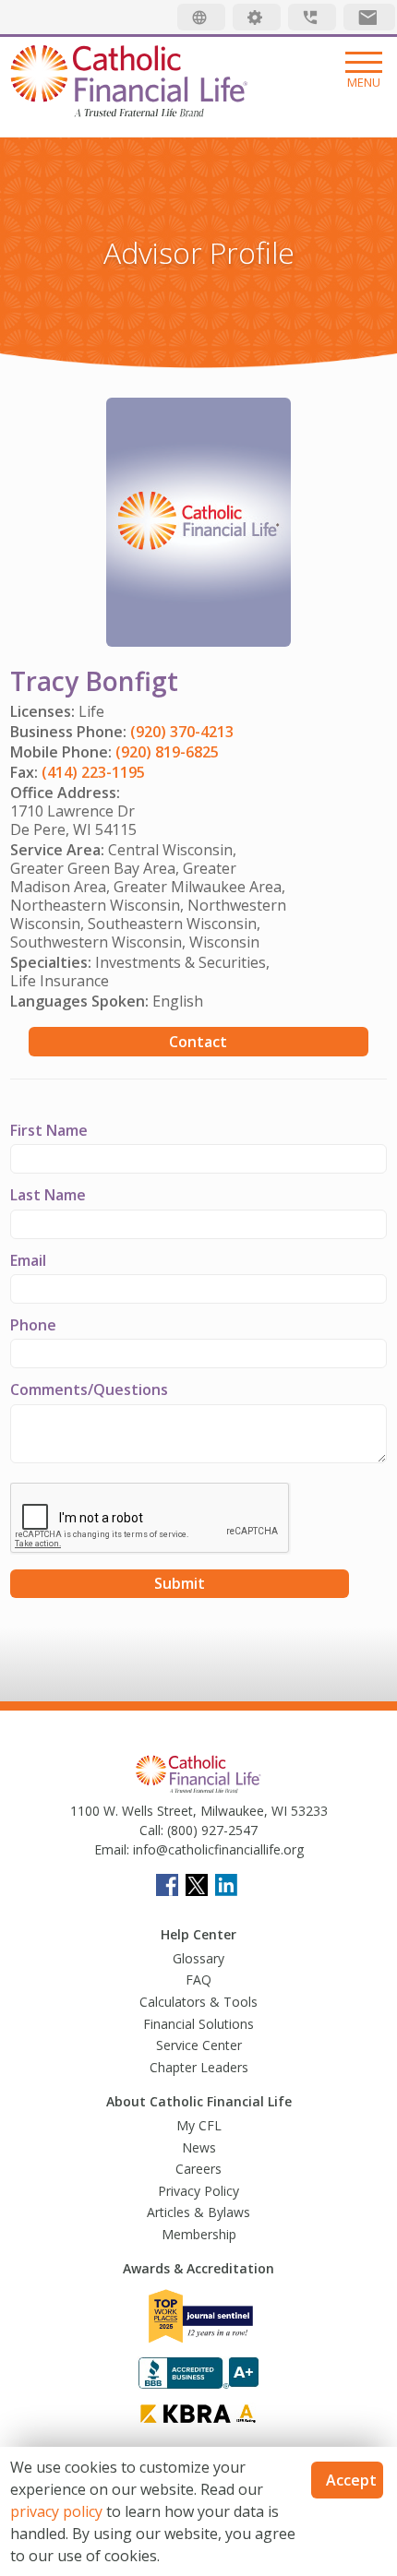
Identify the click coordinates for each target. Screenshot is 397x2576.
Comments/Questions (89, 1389)
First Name (49, 1130)
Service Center (199, 2045)
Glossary (198, 1958)
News (199, 2147)
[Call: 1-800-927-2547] (312, 17)
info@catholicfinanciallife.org (217, 1849)
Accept (351, 2480)
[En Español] (201, 17)
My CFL (199, 2125)
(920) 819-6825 (167, 752)
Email (28, 1260)
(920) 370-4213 (182, 732)
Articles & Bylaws (198, 2212)
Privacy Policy (198, 2191)
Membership (199, 2234)
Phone (33, 1325)
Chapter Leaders (199, 2067)
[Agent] (257, 17)
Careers (198, 2169)
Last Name (48, 1195)
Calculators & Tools (198, 2002)
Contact (198, 1042)
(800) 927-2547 (211, 1830)
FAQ (198, 1980)
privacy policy (56, 2511)
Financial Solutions (198, 2024)
